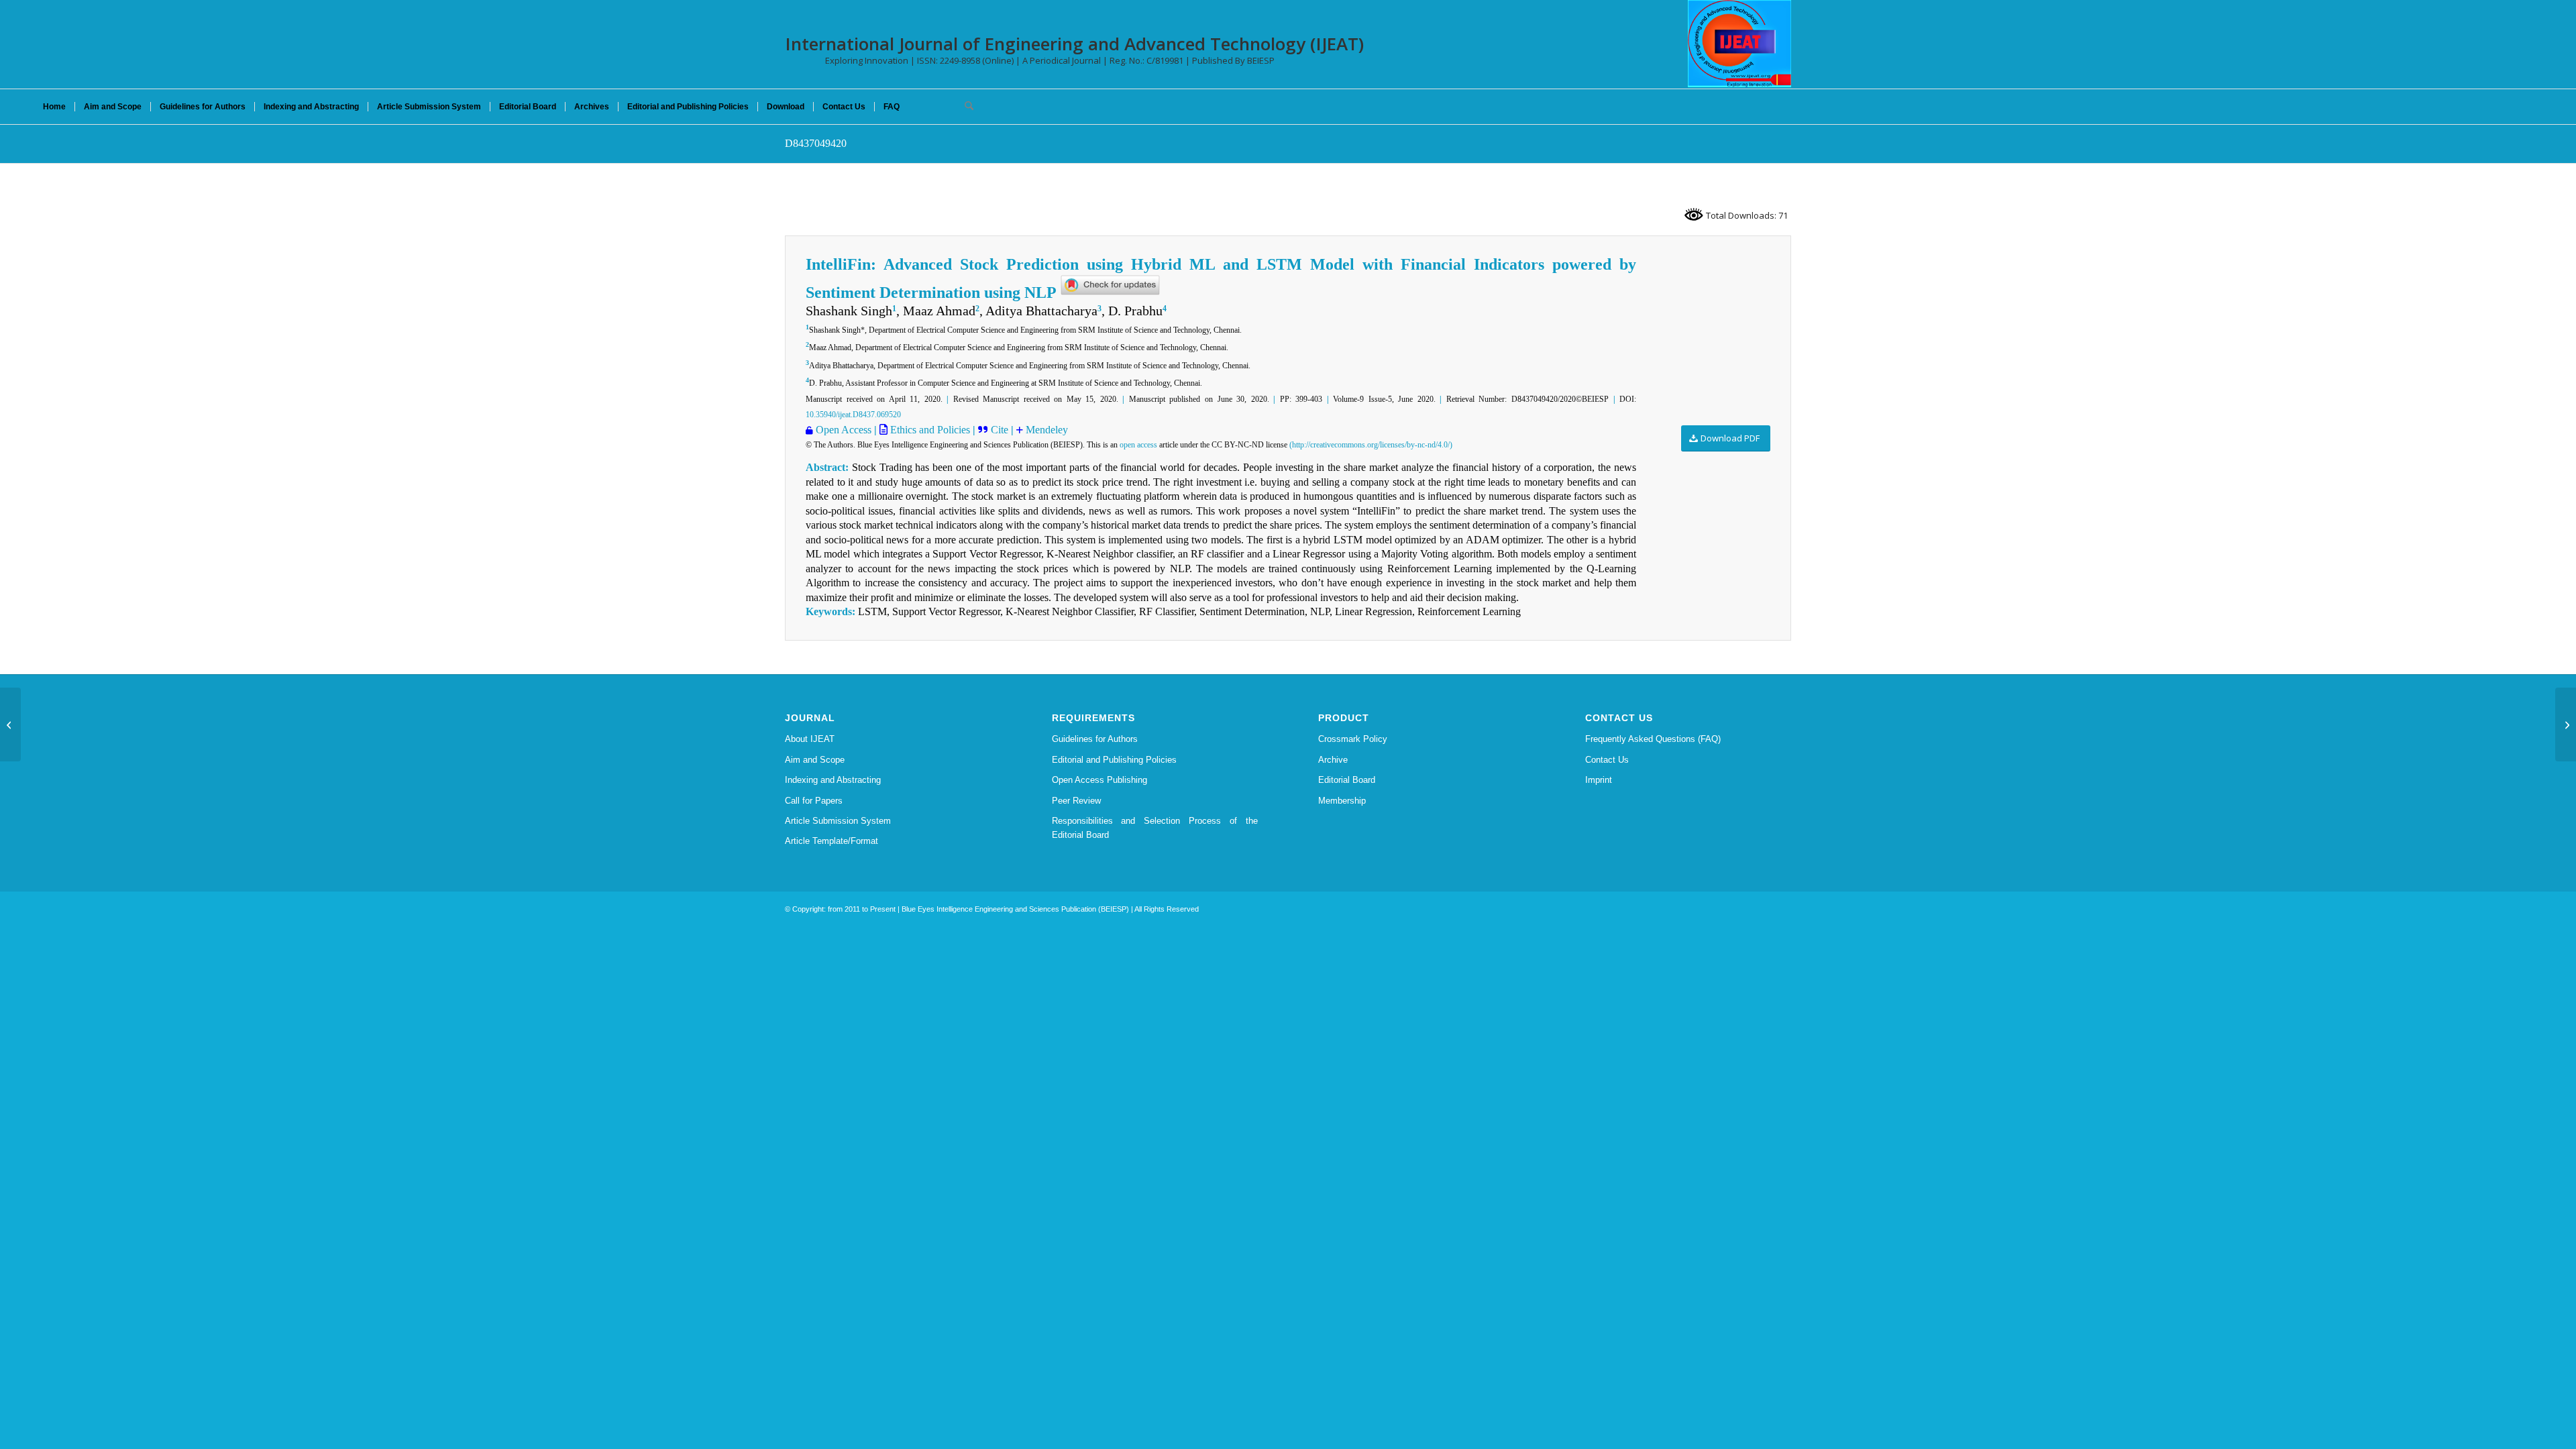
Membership (1342, 801)
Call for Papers (814, 801)
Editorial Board (1347, 780)
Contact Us (1607, 760)
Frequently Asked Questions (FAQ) (1653, 739)
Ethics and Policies (929, 430)
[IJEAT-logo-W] (1739, 44)
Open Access (844, 430)
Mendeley (1045, 430)
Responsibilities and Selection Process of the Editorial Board (1155, 828)
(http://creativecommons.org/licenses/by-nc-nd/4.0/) (1371, 445)
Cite (1001, 430)
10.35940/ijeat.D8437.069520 (853, 415)
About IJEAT (810, 739)
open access (1138, 445)
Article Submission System (838, 821)
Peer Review (1076, 801)
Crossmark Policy (1353, 739)
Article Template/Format (831, 841)
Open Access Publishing (1099, 780)
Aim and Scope (815, 760)
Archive (1333, 760)
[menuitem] (54, 107)
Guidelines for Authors (1095, 739)
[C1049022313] (10, 724)
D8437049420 (816, 143)
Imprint (1599, 780)
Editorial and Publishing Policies (1114, 760)
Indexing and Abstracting (833, 780)
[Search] (965, 107)
